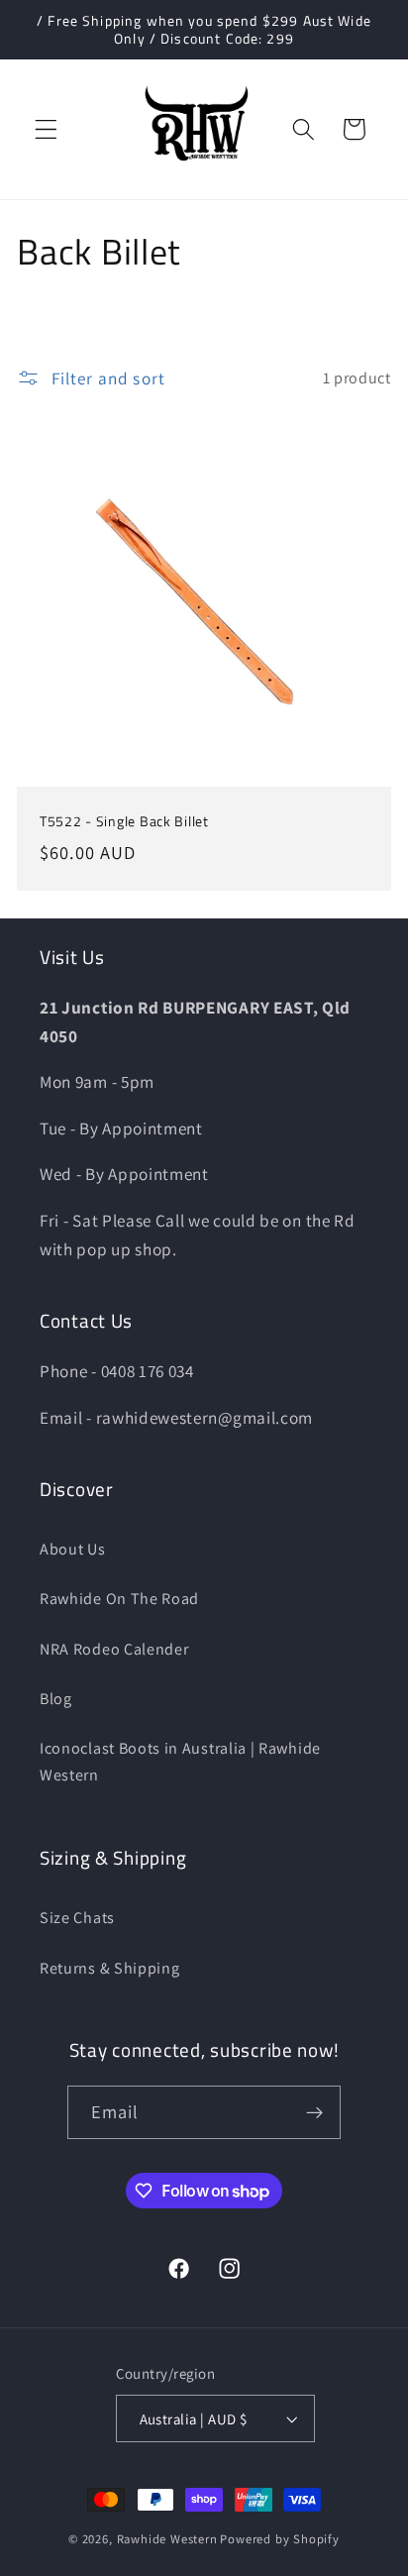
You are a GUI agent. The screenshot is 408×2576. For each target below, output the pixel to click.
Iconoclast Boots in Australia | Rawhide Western (180, 1762)
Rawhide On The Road (119, 1599)
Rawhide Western (167, 2539)
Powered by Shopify (280, 2539)
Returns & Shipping (109, 1968)
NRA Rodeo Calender (114, 1649)
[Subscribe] (315, 2112)
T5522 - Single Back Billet (124, 822)
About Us (73, 1549)
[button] (46, 129)
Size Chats (77, 1918)
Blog (56, 1699)
